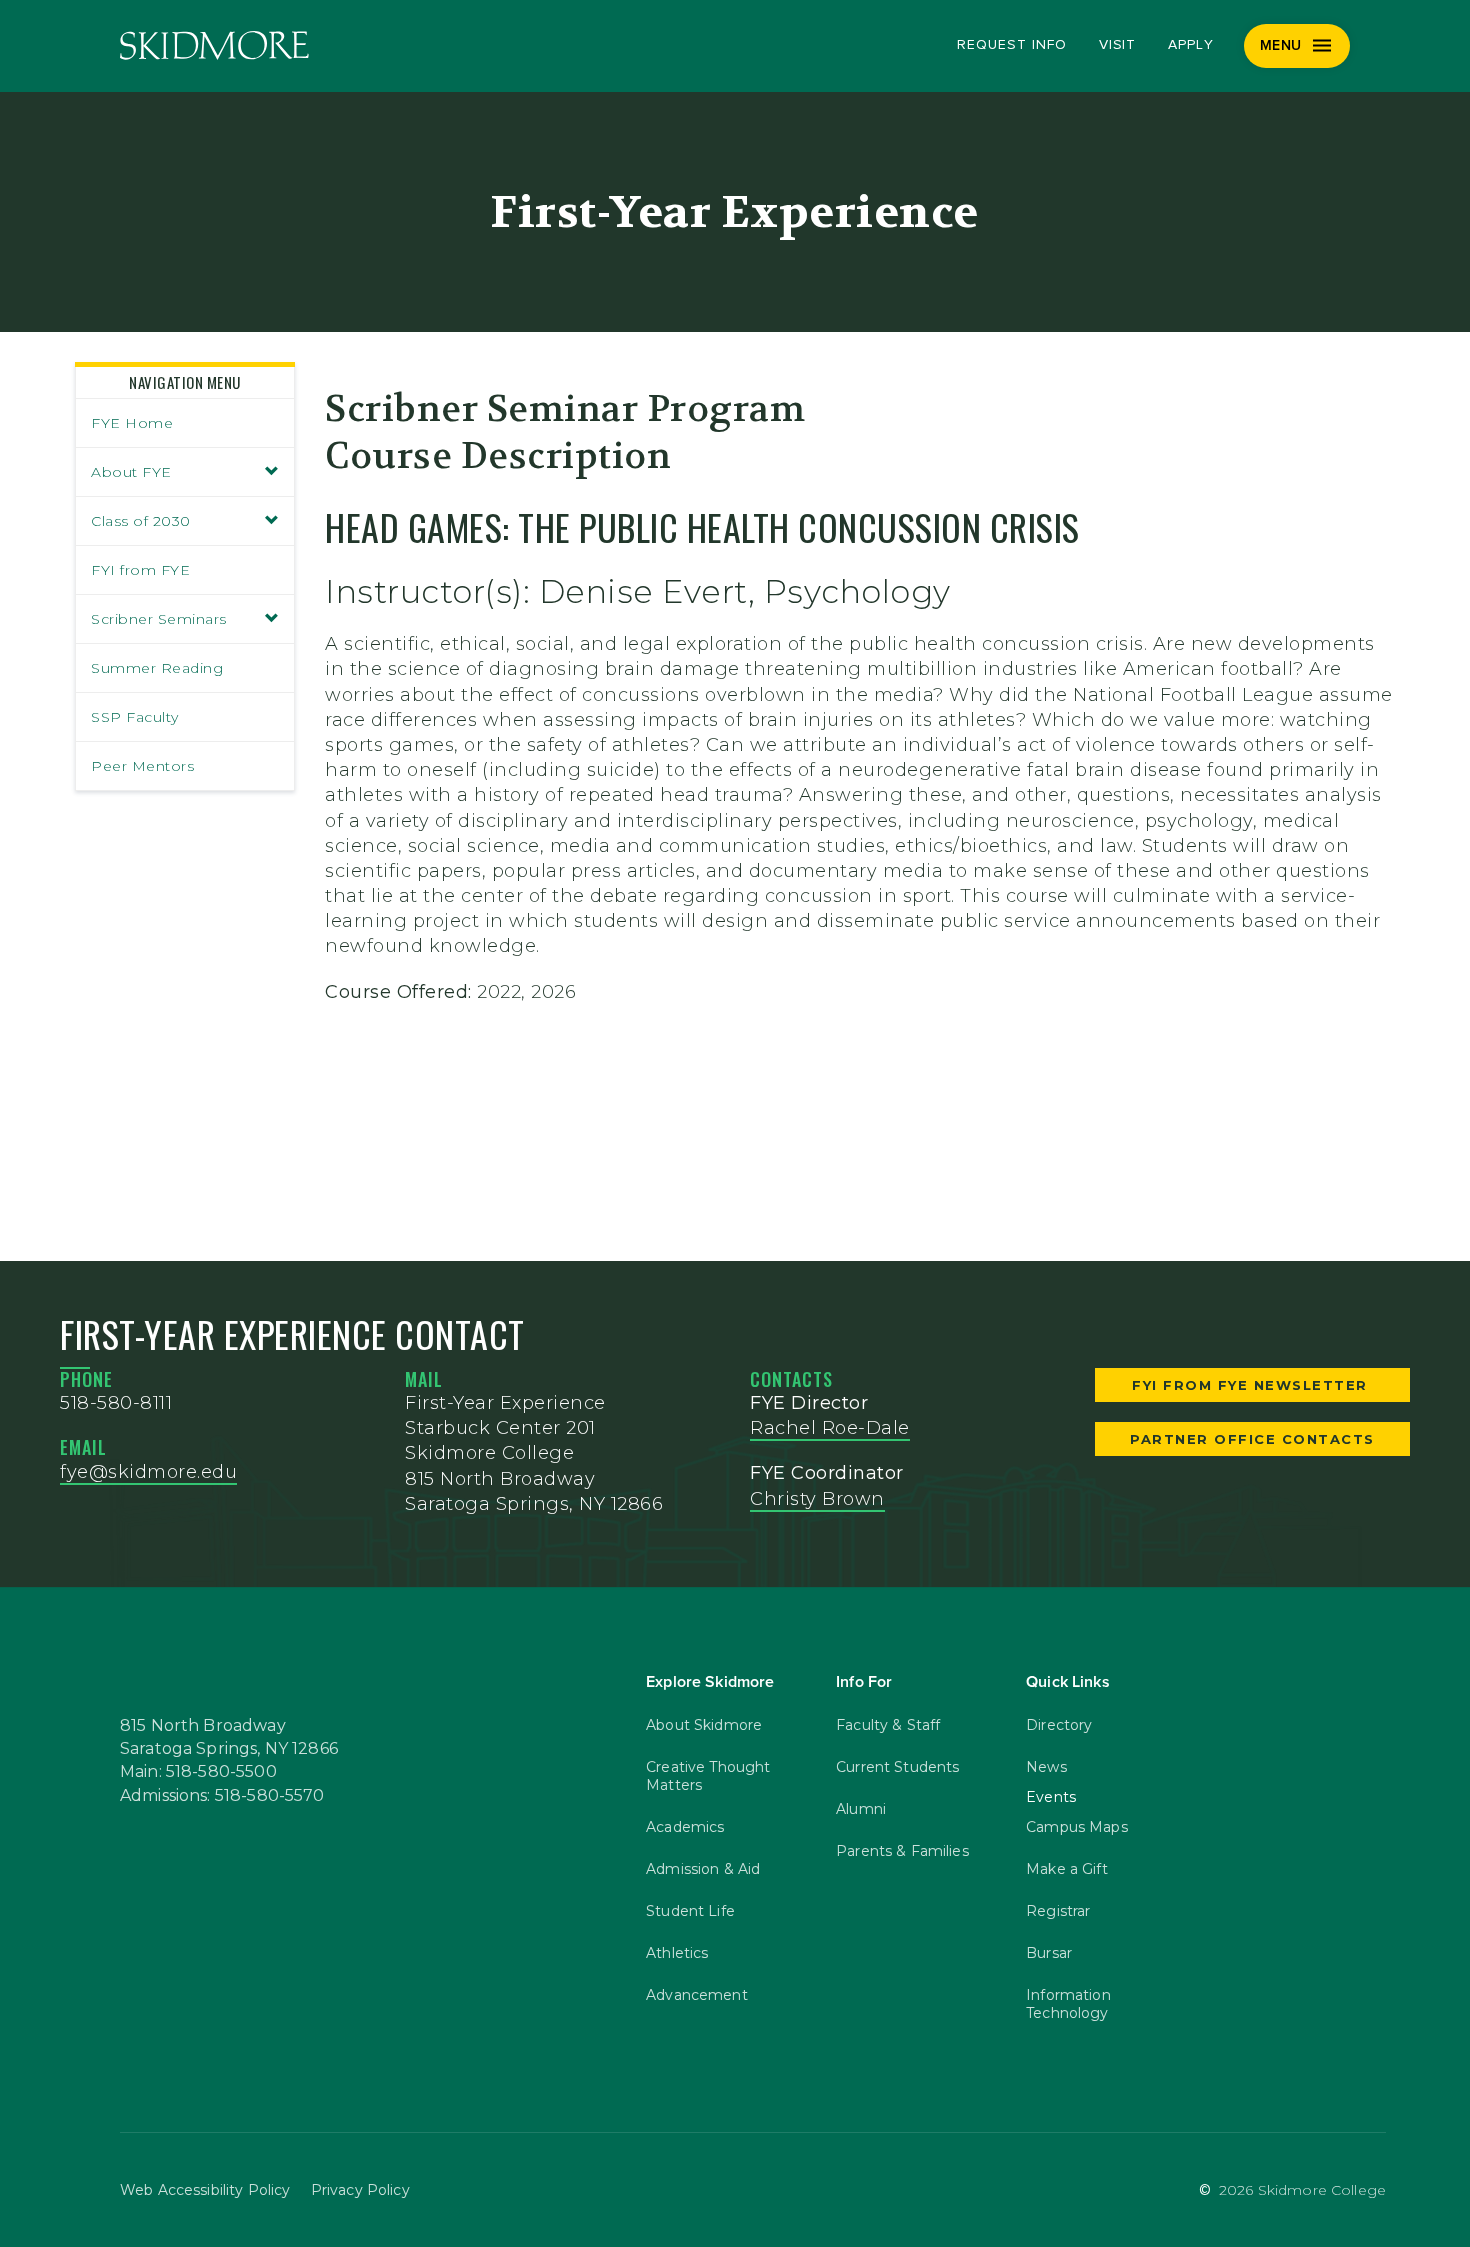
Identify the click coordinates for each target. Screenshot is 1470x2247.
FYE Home (132, 423)
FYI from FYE (140, 570)
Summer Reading (157, 668)
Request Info (1011, 45)
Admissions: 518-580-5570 (222, 1796)
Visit (1118, 45)
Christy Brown (817, 1499)
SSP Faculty (135, 717)
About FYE (131, 472)
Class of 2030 (141, 521)
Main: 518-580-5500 (198, 1772)
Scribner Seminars (159, 619)
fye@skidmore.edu (148, 1472)
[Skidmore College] (214, 45)
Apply (1191, 45)
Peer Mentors (142, 766)
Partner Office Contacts (1252, 1439)
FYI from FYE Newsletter (1252, 1385)
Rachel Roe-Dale (830, 1428)
